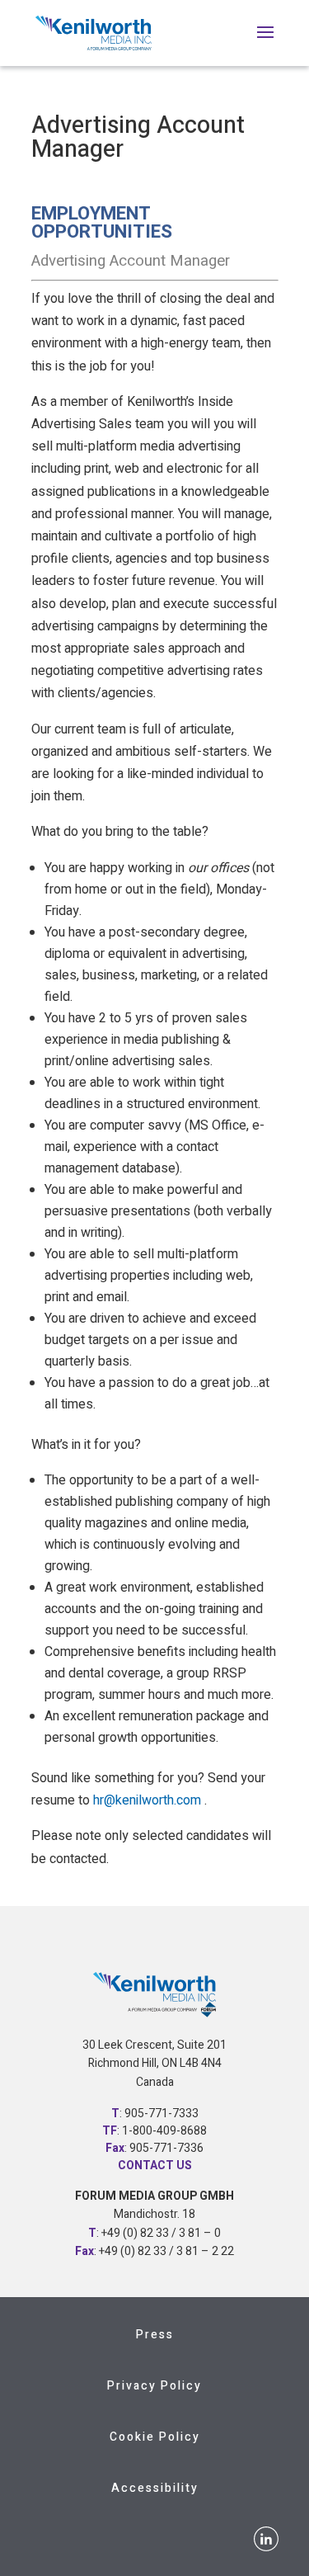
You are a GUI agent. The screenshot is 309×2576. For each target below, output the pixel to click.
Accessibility (155, 2488)
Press (155, 2335)
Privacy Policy (154, 2386)
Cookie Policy (155, 2437)
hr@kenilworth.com (147, 1800)
